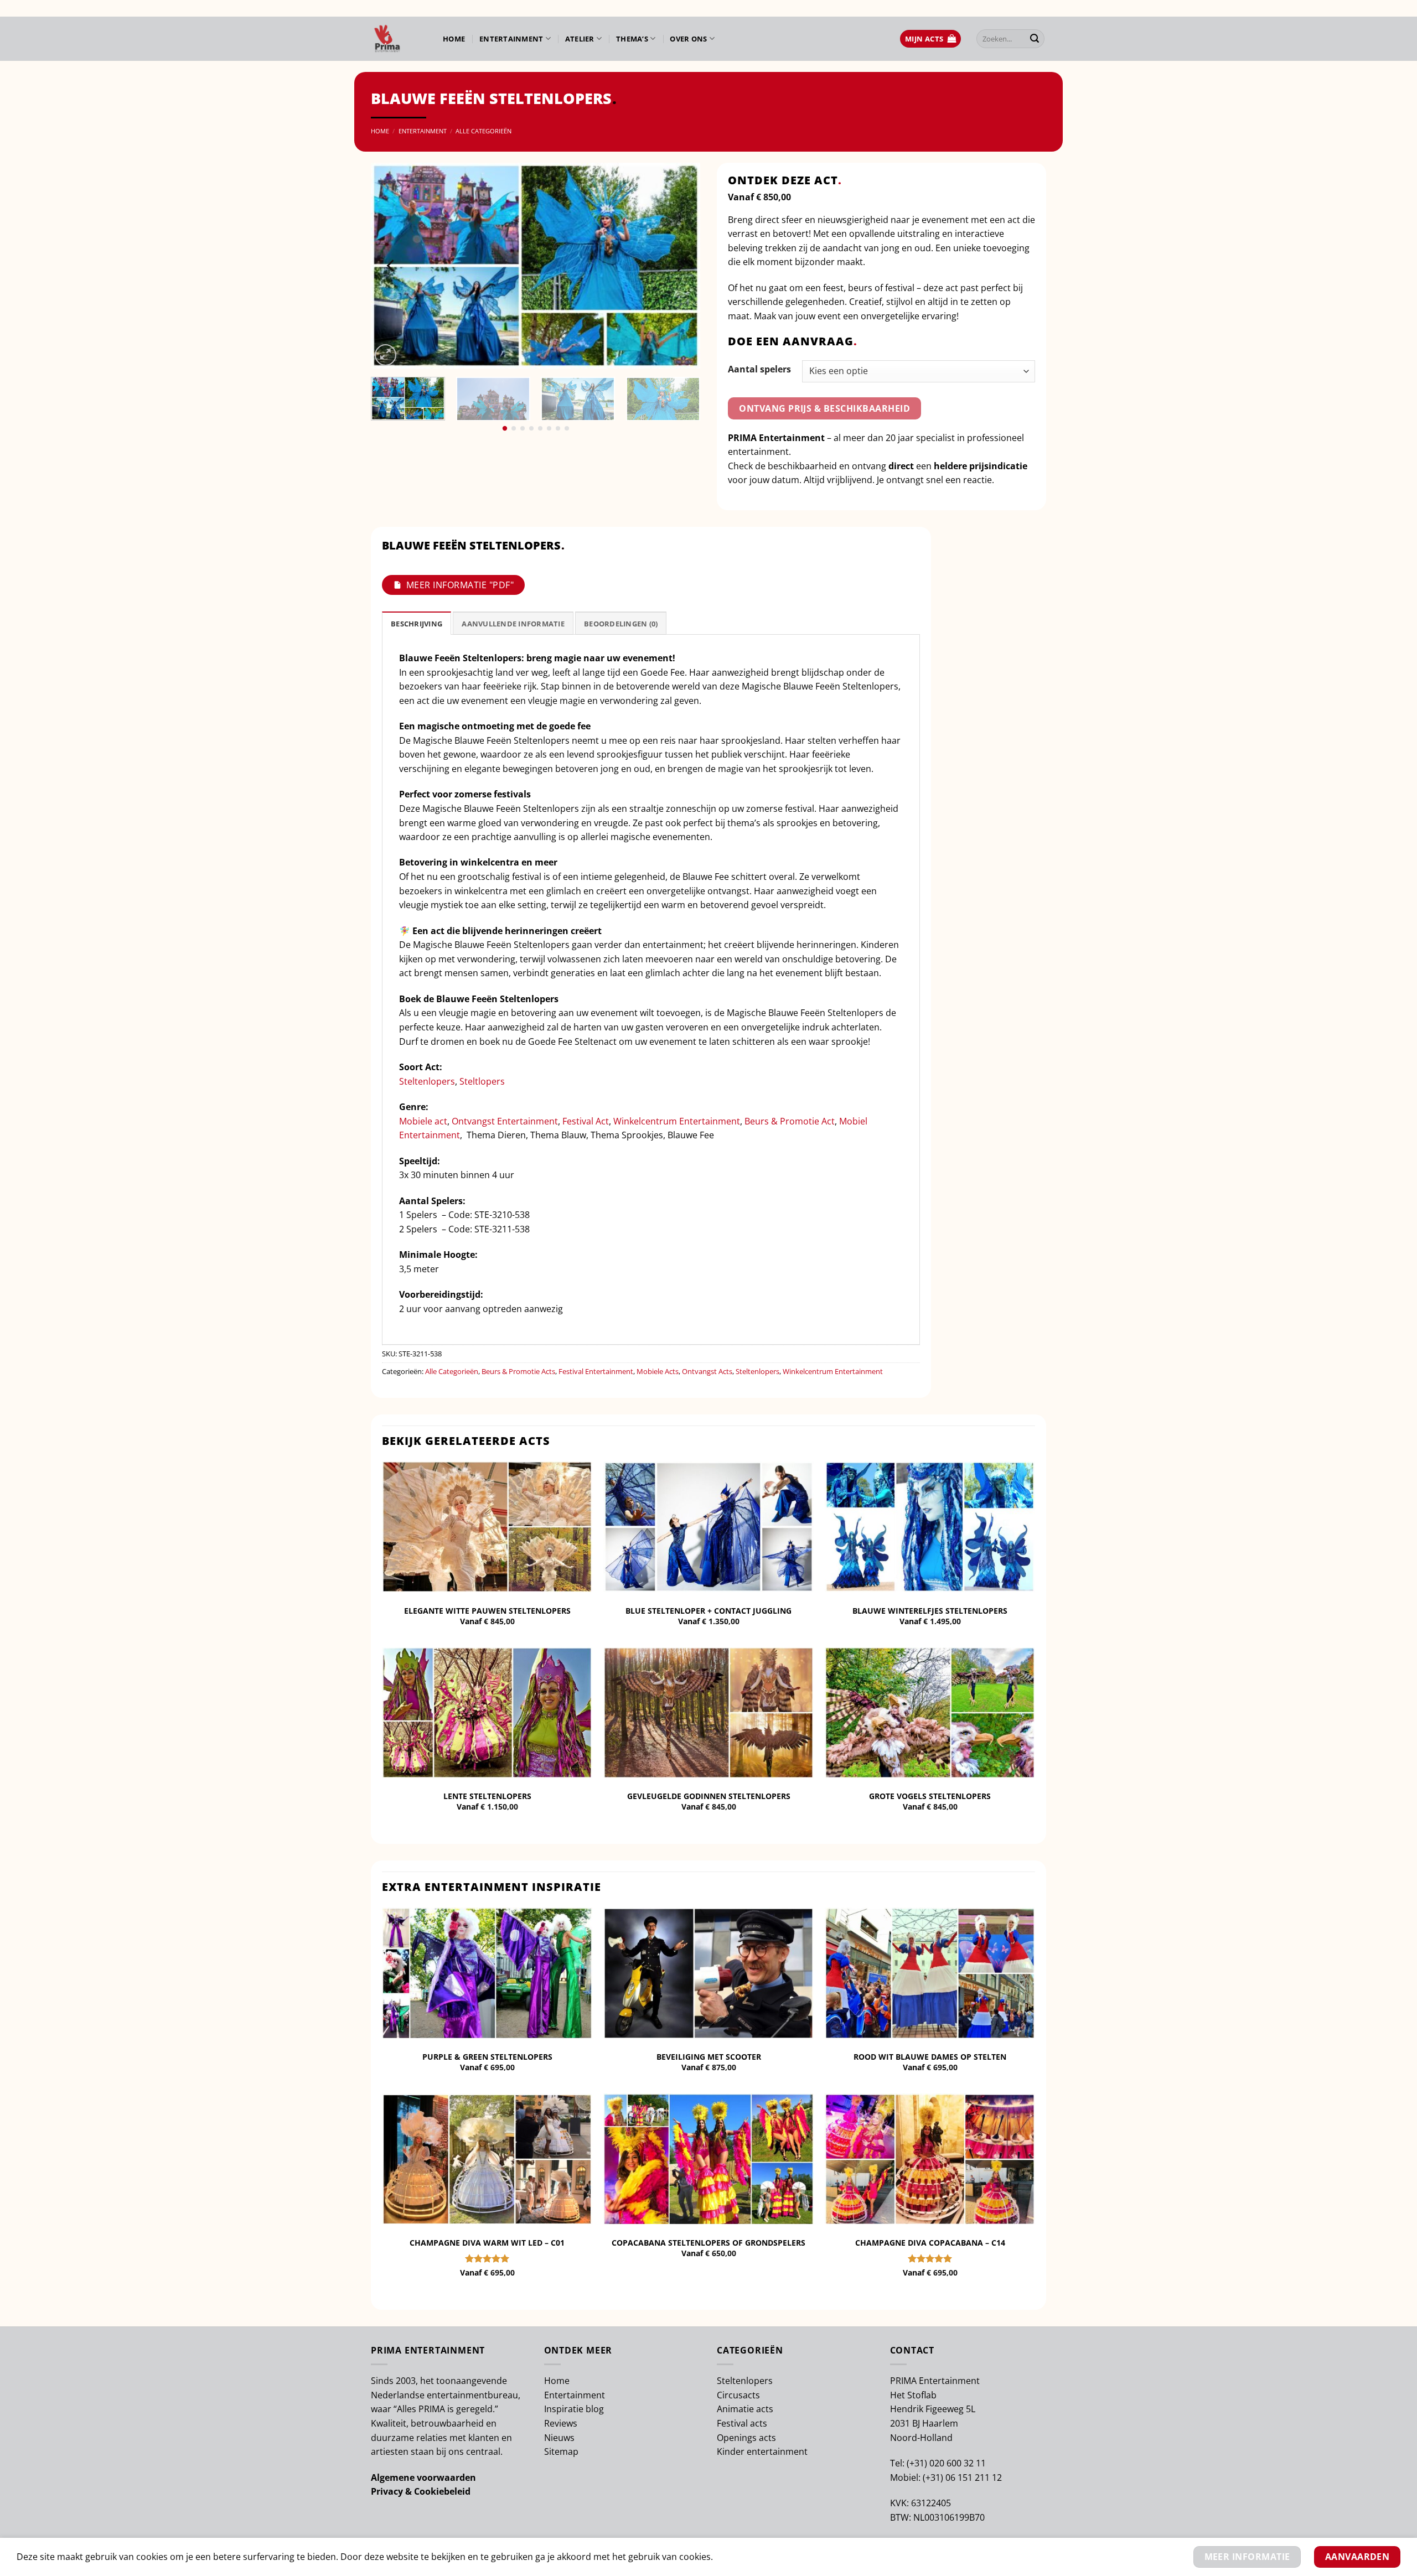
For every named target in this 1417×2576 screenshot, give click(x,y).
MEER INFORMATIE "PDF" (460, 585)
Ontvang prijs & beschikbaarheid (824, 408)
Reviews (561, 2423)
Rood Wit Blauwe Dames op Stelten (930, 2057)
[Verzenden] (1035, 39)
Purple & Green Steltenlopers (487, 2057)
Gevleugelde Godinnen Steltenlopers (709, 1796)
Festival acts (742, 2423)
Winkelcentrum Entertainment (677, 1121)
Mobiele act (423, 1121)
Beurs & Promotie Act (790, 1121)
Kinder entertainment (762, 2451)
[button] (930, 39)
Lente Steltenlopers (487, 1796)
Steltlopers (482, 1081)
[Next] (680, 266)
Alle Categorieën (483, 131)
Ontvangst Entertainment (505, 1121)
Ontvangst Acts (707, 1371)
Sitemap (561, 2451)
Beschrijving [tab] (417, 624)
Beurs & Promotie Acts (518, 1371)
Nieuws (559, 2438)
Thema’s (632, 39)
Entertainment (511, 39)
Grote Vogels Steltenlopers (930, 1796)
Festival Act (586, 1121)
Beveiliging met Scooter (709, 2057)
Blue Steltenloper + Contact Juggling (708, 1611)
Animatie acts (745, 2409)
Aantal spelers (759, 369)
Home (454, 39)
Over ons (688, 39)
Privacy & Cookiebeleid (421, 2491)
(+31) (918, 2463)
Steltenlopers (427, 1081)
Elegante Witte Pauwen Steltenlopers (487, 1611)
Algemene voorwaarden (423, 2477)
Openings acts (746, 2438)
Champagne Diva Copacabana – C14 (930, 2243)
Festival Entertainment (596, 1371)
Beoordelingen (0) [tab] (621, 624)
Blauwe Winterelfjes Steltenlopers (930, 1611)
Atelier (580, 39)
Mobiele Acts (658, 1371)
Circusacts (738, 2395)
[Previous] (391, 266)
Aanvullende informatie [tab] (513, 624)
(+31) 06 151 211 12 (962, 2477)
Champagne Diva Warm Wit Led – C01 (487, 2243)
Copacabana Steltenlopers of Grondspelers (708, 2243)
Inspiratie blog (574, 2409)
